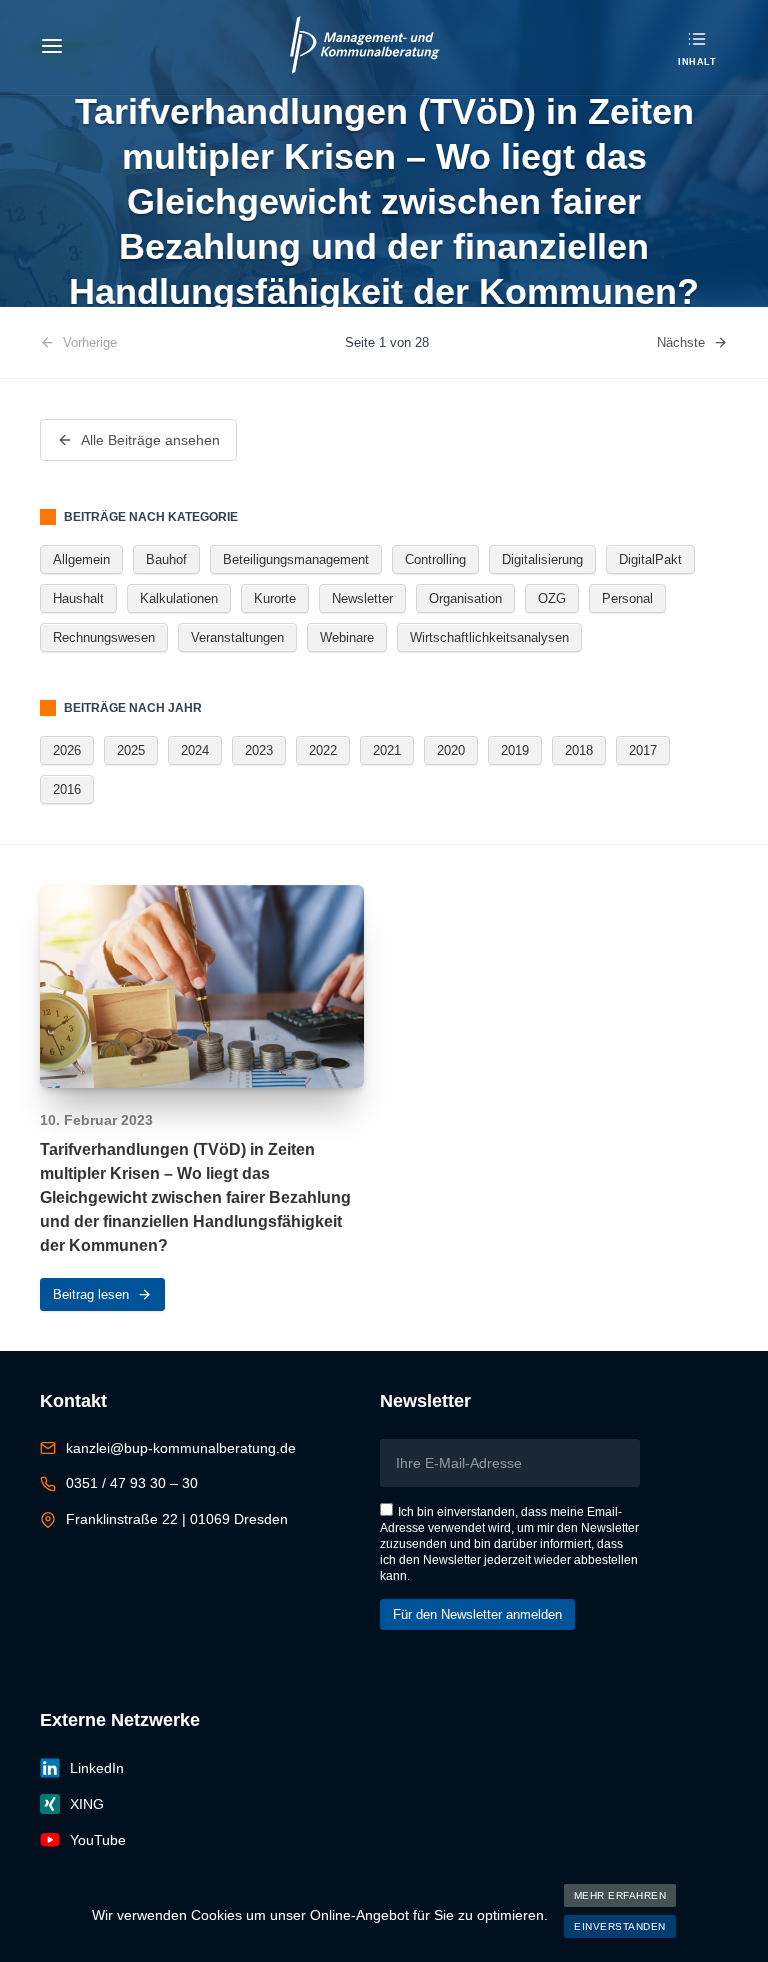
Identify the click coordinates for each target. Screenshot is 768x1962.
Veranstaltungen (237, 637)
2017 (643, 750)
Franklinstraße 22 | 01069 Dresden (177, 1519)
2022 (323, 750)
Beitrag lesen (91, 1294)
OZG (552, 598)
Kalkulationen (179, 598)
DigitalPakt (650, 559)
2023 (259, 750)
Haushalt (78, 598)
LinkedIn (97, 1768)
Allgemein (81, 559)
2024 (195, 750)
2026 (67, 750)
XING (87, 1804)
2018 (579, 750)
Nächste (681, 342)
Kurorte (275, 598)
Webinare (347, 637)
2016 (67, 789)
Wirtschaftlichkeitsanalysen (489, 637)
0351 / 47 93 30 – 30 (132, 1483)
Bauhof (166, 559)
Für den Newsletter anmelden (477, 1614)
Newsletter (362, 598)
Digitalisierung (542, 559)
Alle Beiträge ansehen (150, 440)
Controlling (435, 559)
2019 (515, 750)
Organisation (465, 598)
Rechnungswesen (104, 637)
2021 (387, 750)
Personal (627, 598)
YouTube (98, 1840)
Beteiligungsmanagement (296, 559)
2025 (131, 750)
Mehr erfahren (620, 1895)
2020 (451, 750)
